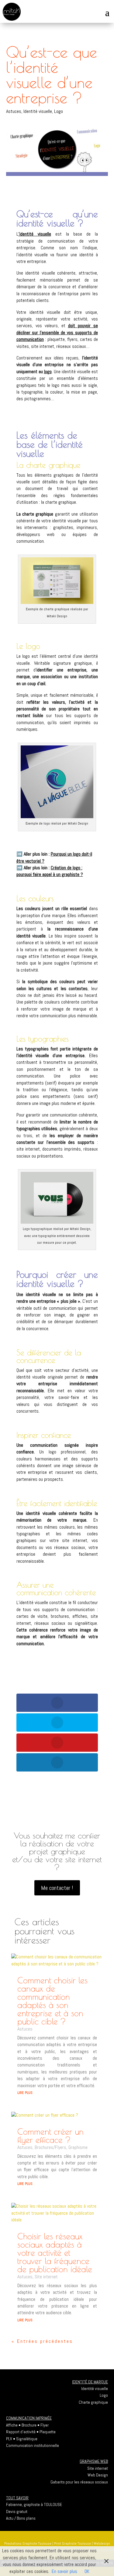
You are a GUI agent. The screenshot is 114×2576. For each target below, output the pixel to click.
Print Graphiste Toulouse (73, 2543)
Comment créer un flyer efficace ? (50, 2136)
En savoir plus (64, 2571)
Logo (59, 111)
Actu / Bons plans (21, 2518)
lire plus (25, 2092)
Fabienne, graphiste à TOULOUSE (34, 2504)
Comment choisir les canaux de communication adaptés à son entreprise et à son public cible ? (52, 2001)
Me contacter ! (57, 1888)
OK (87, 2571)
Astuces (14, 111)
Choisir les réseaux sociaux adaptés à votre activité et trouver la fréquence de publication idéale (55, 2253)
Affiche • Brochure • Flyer (27, 2425)
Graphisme (78, 2147)
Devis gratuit (17, 2511)
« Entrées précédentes (42, 2341)
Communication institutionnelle (33, 2445)
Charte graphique (93, 2402)
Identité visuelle (38, 111)
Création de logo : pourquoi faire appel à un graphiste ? (50, 871)
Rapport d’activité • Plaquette (31, 2432)
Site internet (46, 2277)
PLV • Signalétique (22, 2439)
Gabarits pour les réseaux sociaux (79, 2482)
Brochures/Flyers (50, 2147)
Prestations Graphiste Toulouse (28, 2543)
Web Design (98, 2475)
